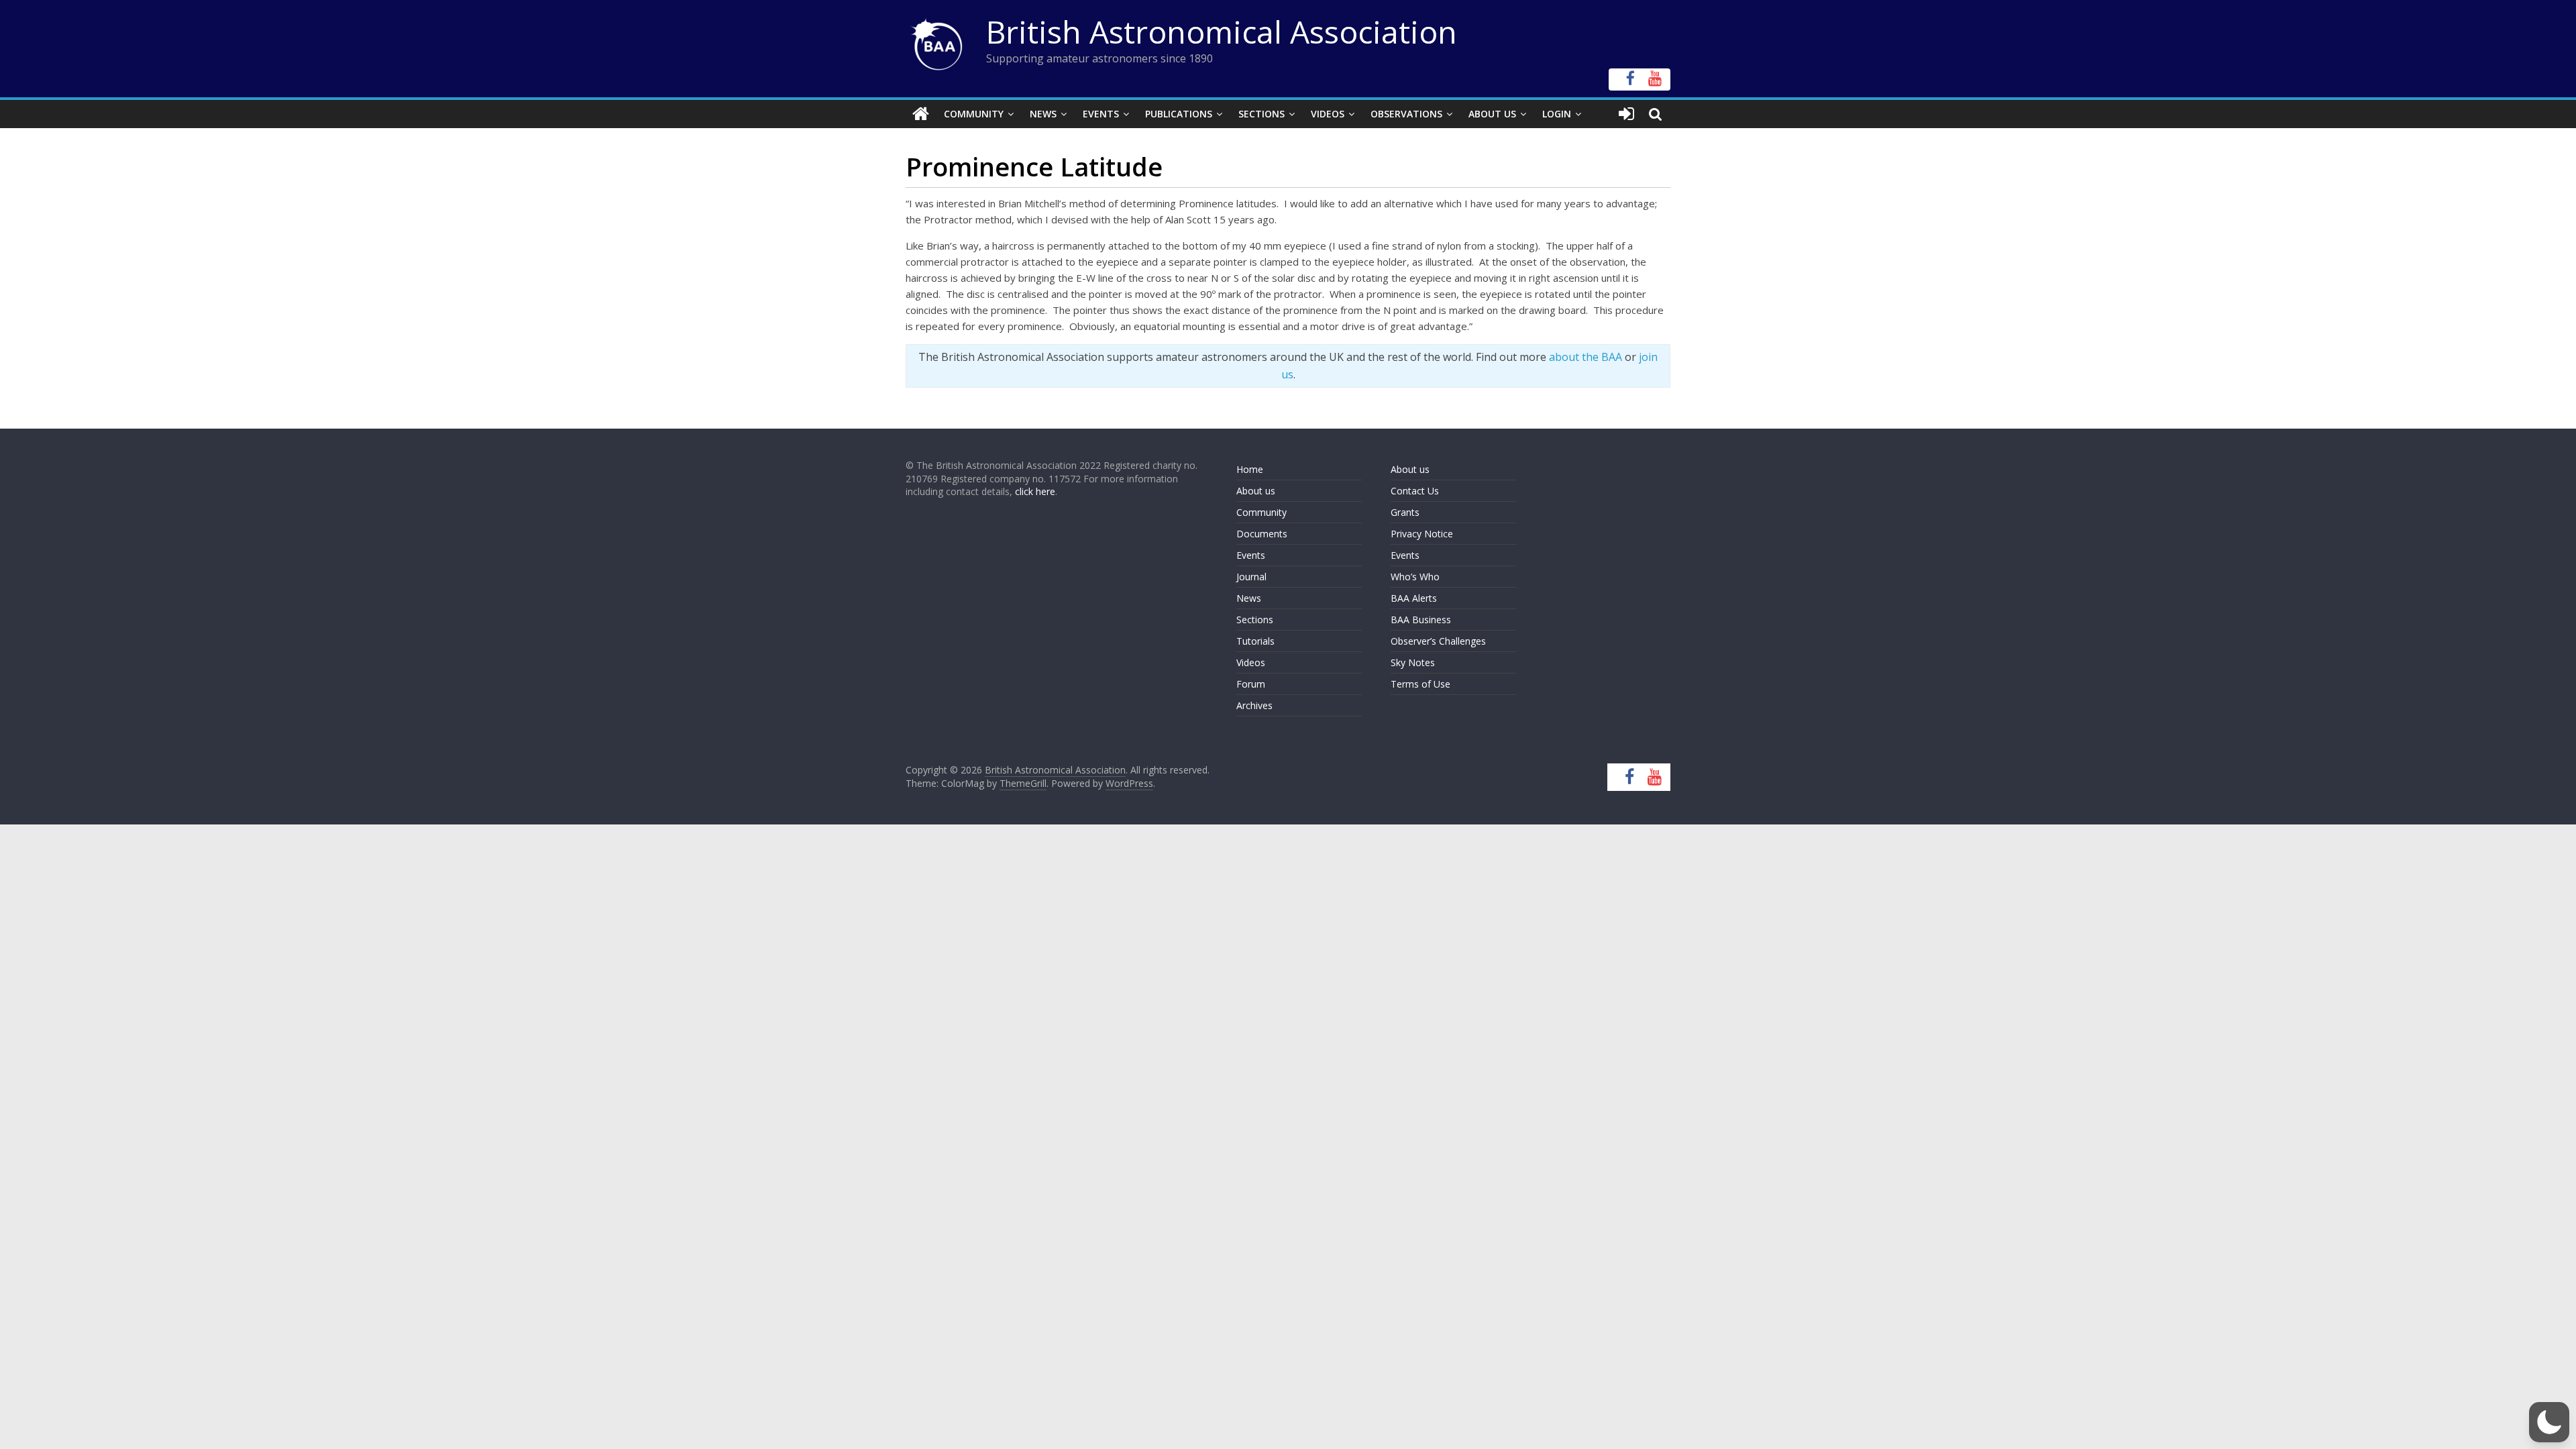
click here (1035, 491)
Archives (1254, 705)
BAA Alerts (1414, 598)
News (1043, 114)
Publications (1179, 114)
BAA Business (1421, 620)
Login (1557, 114)
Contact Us (1415, 491)
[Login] (1626, 114)
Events (1101, 114)
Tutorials (1255, 641)
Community (974, 114)
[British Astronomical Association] (921, 114)
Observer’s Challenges (1438, 641)
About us (1256, 491)
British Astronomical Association (1222, 32)
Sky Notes (1413, 662)
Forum (1251, 684)
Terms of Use (1420, 684)
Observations (1406, 114)
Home (1250, 469)
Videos (1328, 114)
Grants (1405, 512)
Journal (1251, 577)
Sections (1262, 114)
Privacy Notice (1422, 534)
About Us (1492, 114)
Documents (1262, 534)
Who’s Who (1415, 577)
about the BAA (1586, 357)
